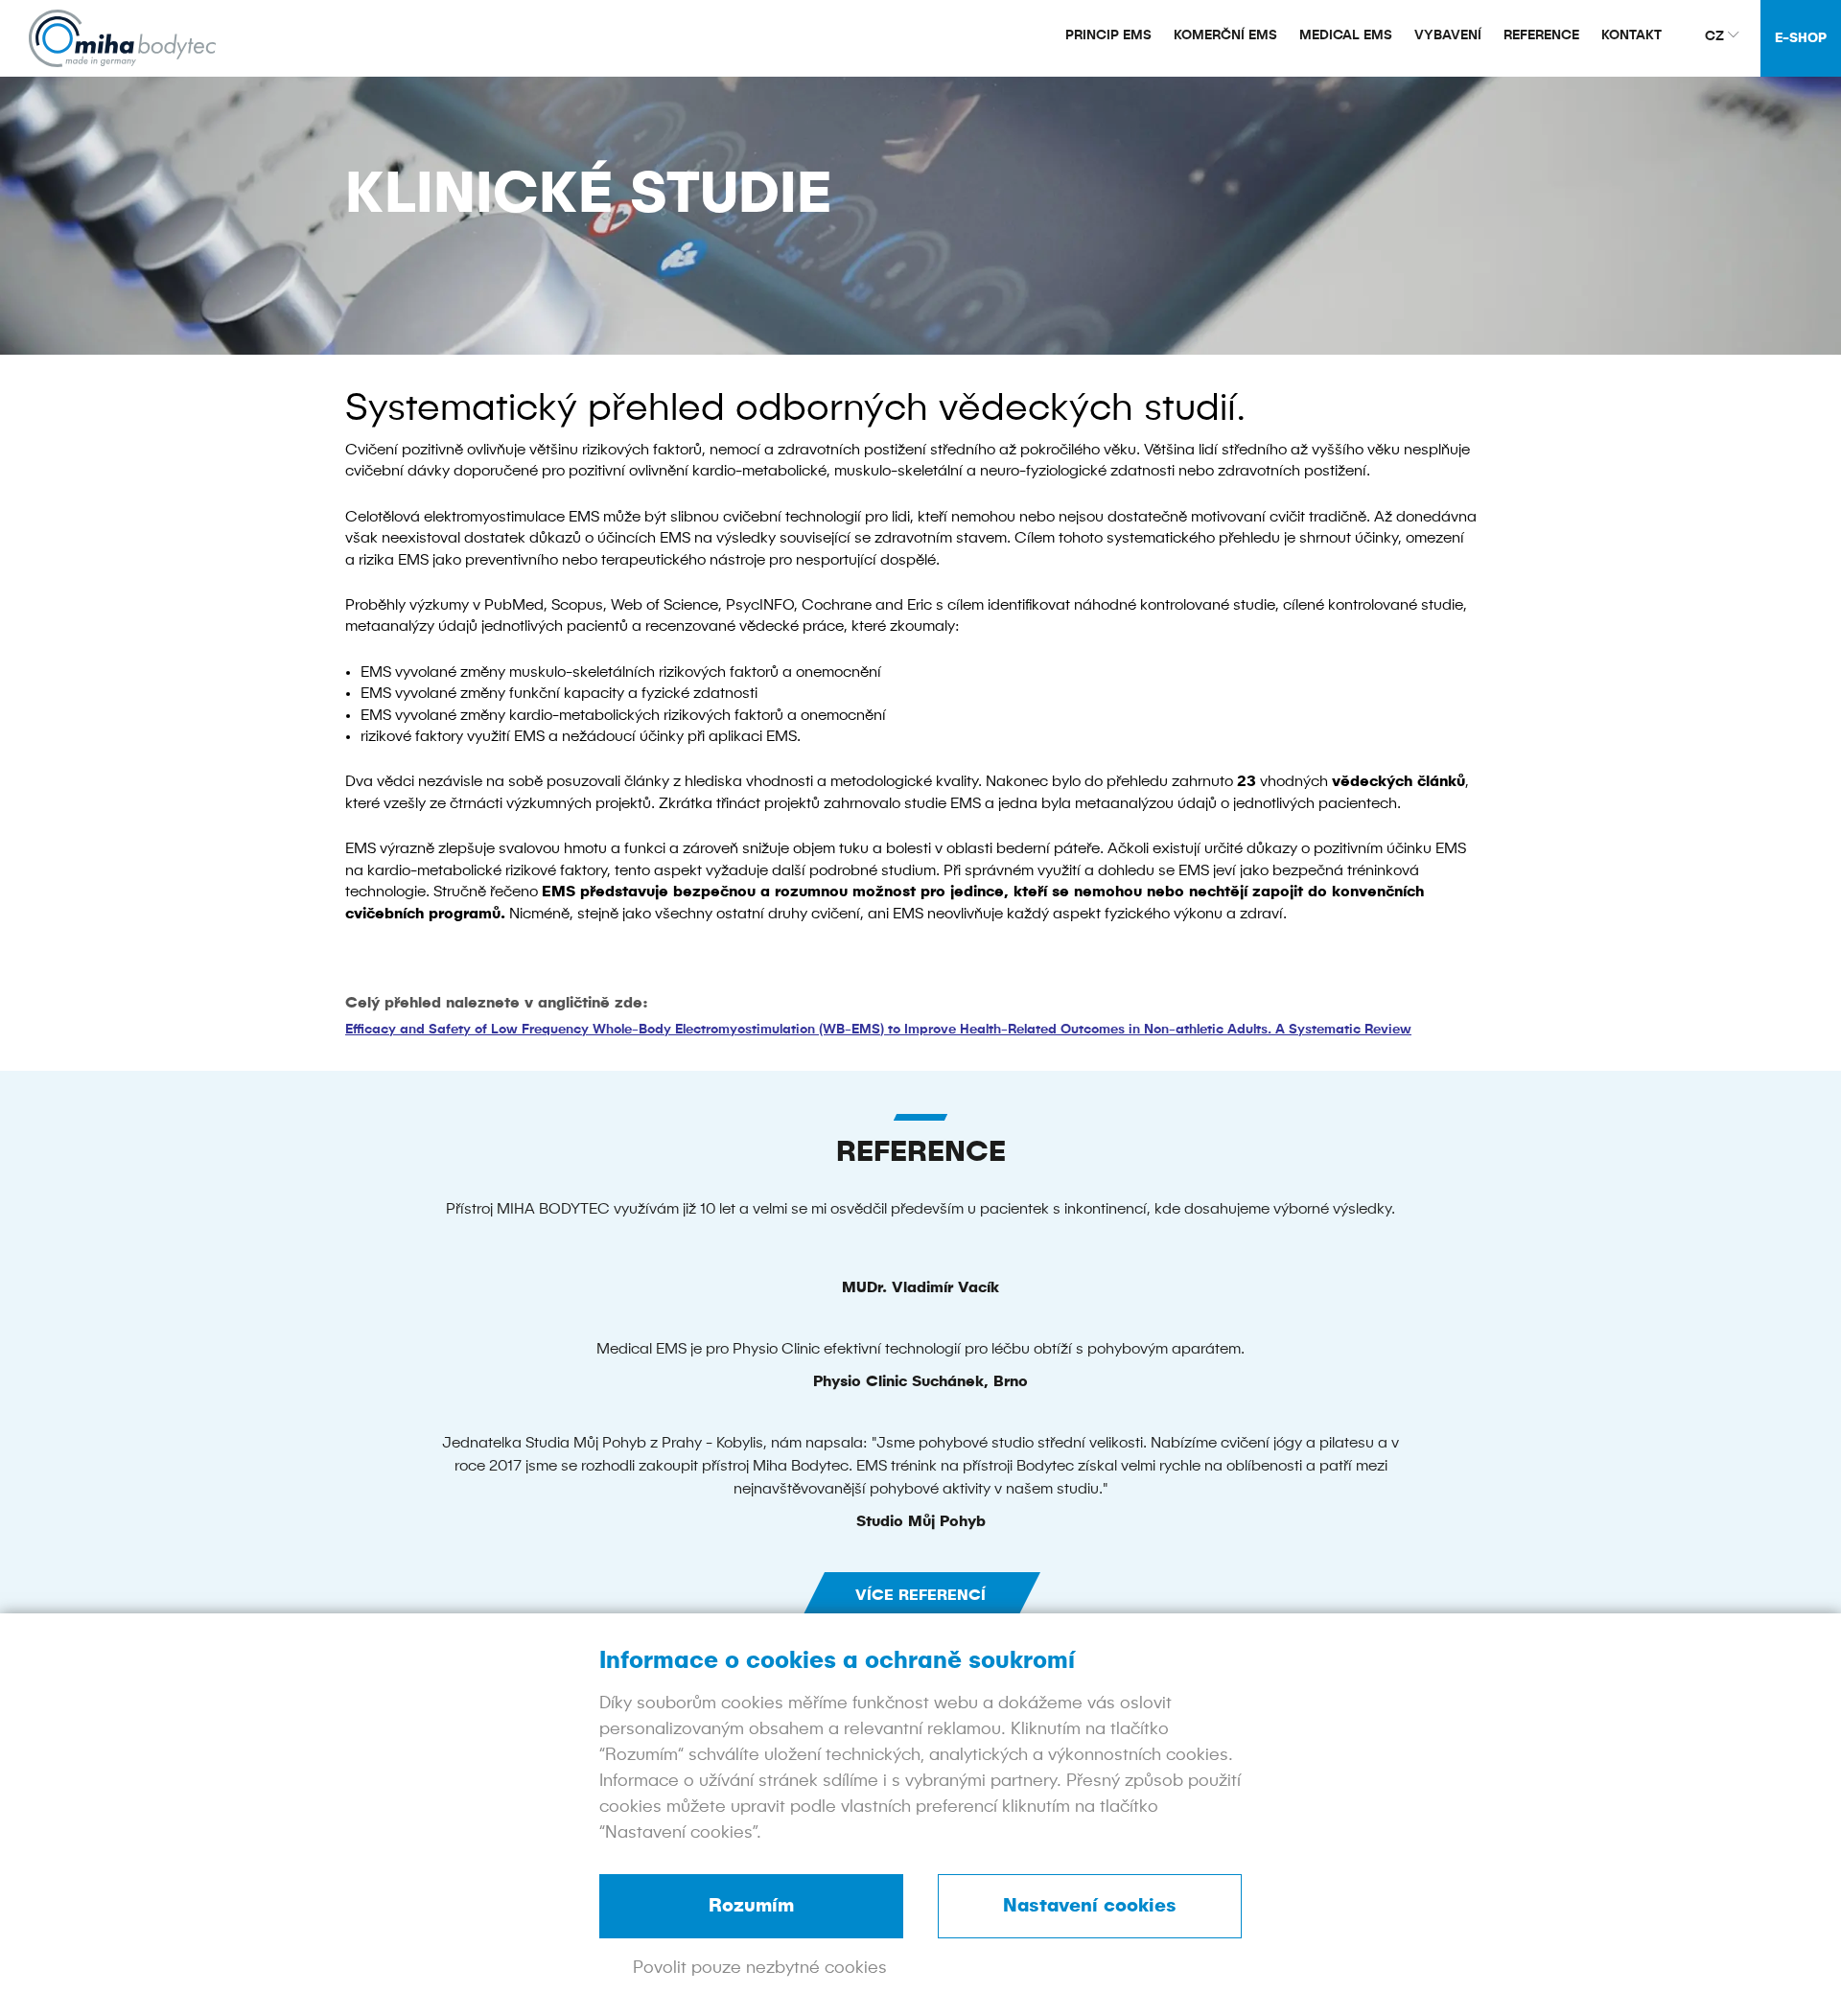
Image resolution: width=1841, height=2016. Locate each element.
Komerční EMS (1225, 35)
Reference (1541, 35)
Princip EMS (1108, 35)
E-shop (1801, 38)
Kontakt (1631, 35)
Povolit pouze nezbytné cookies (760, 1968)
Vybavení (1448, 35)
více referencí (920, 1596)
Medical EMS (1346, 35)
